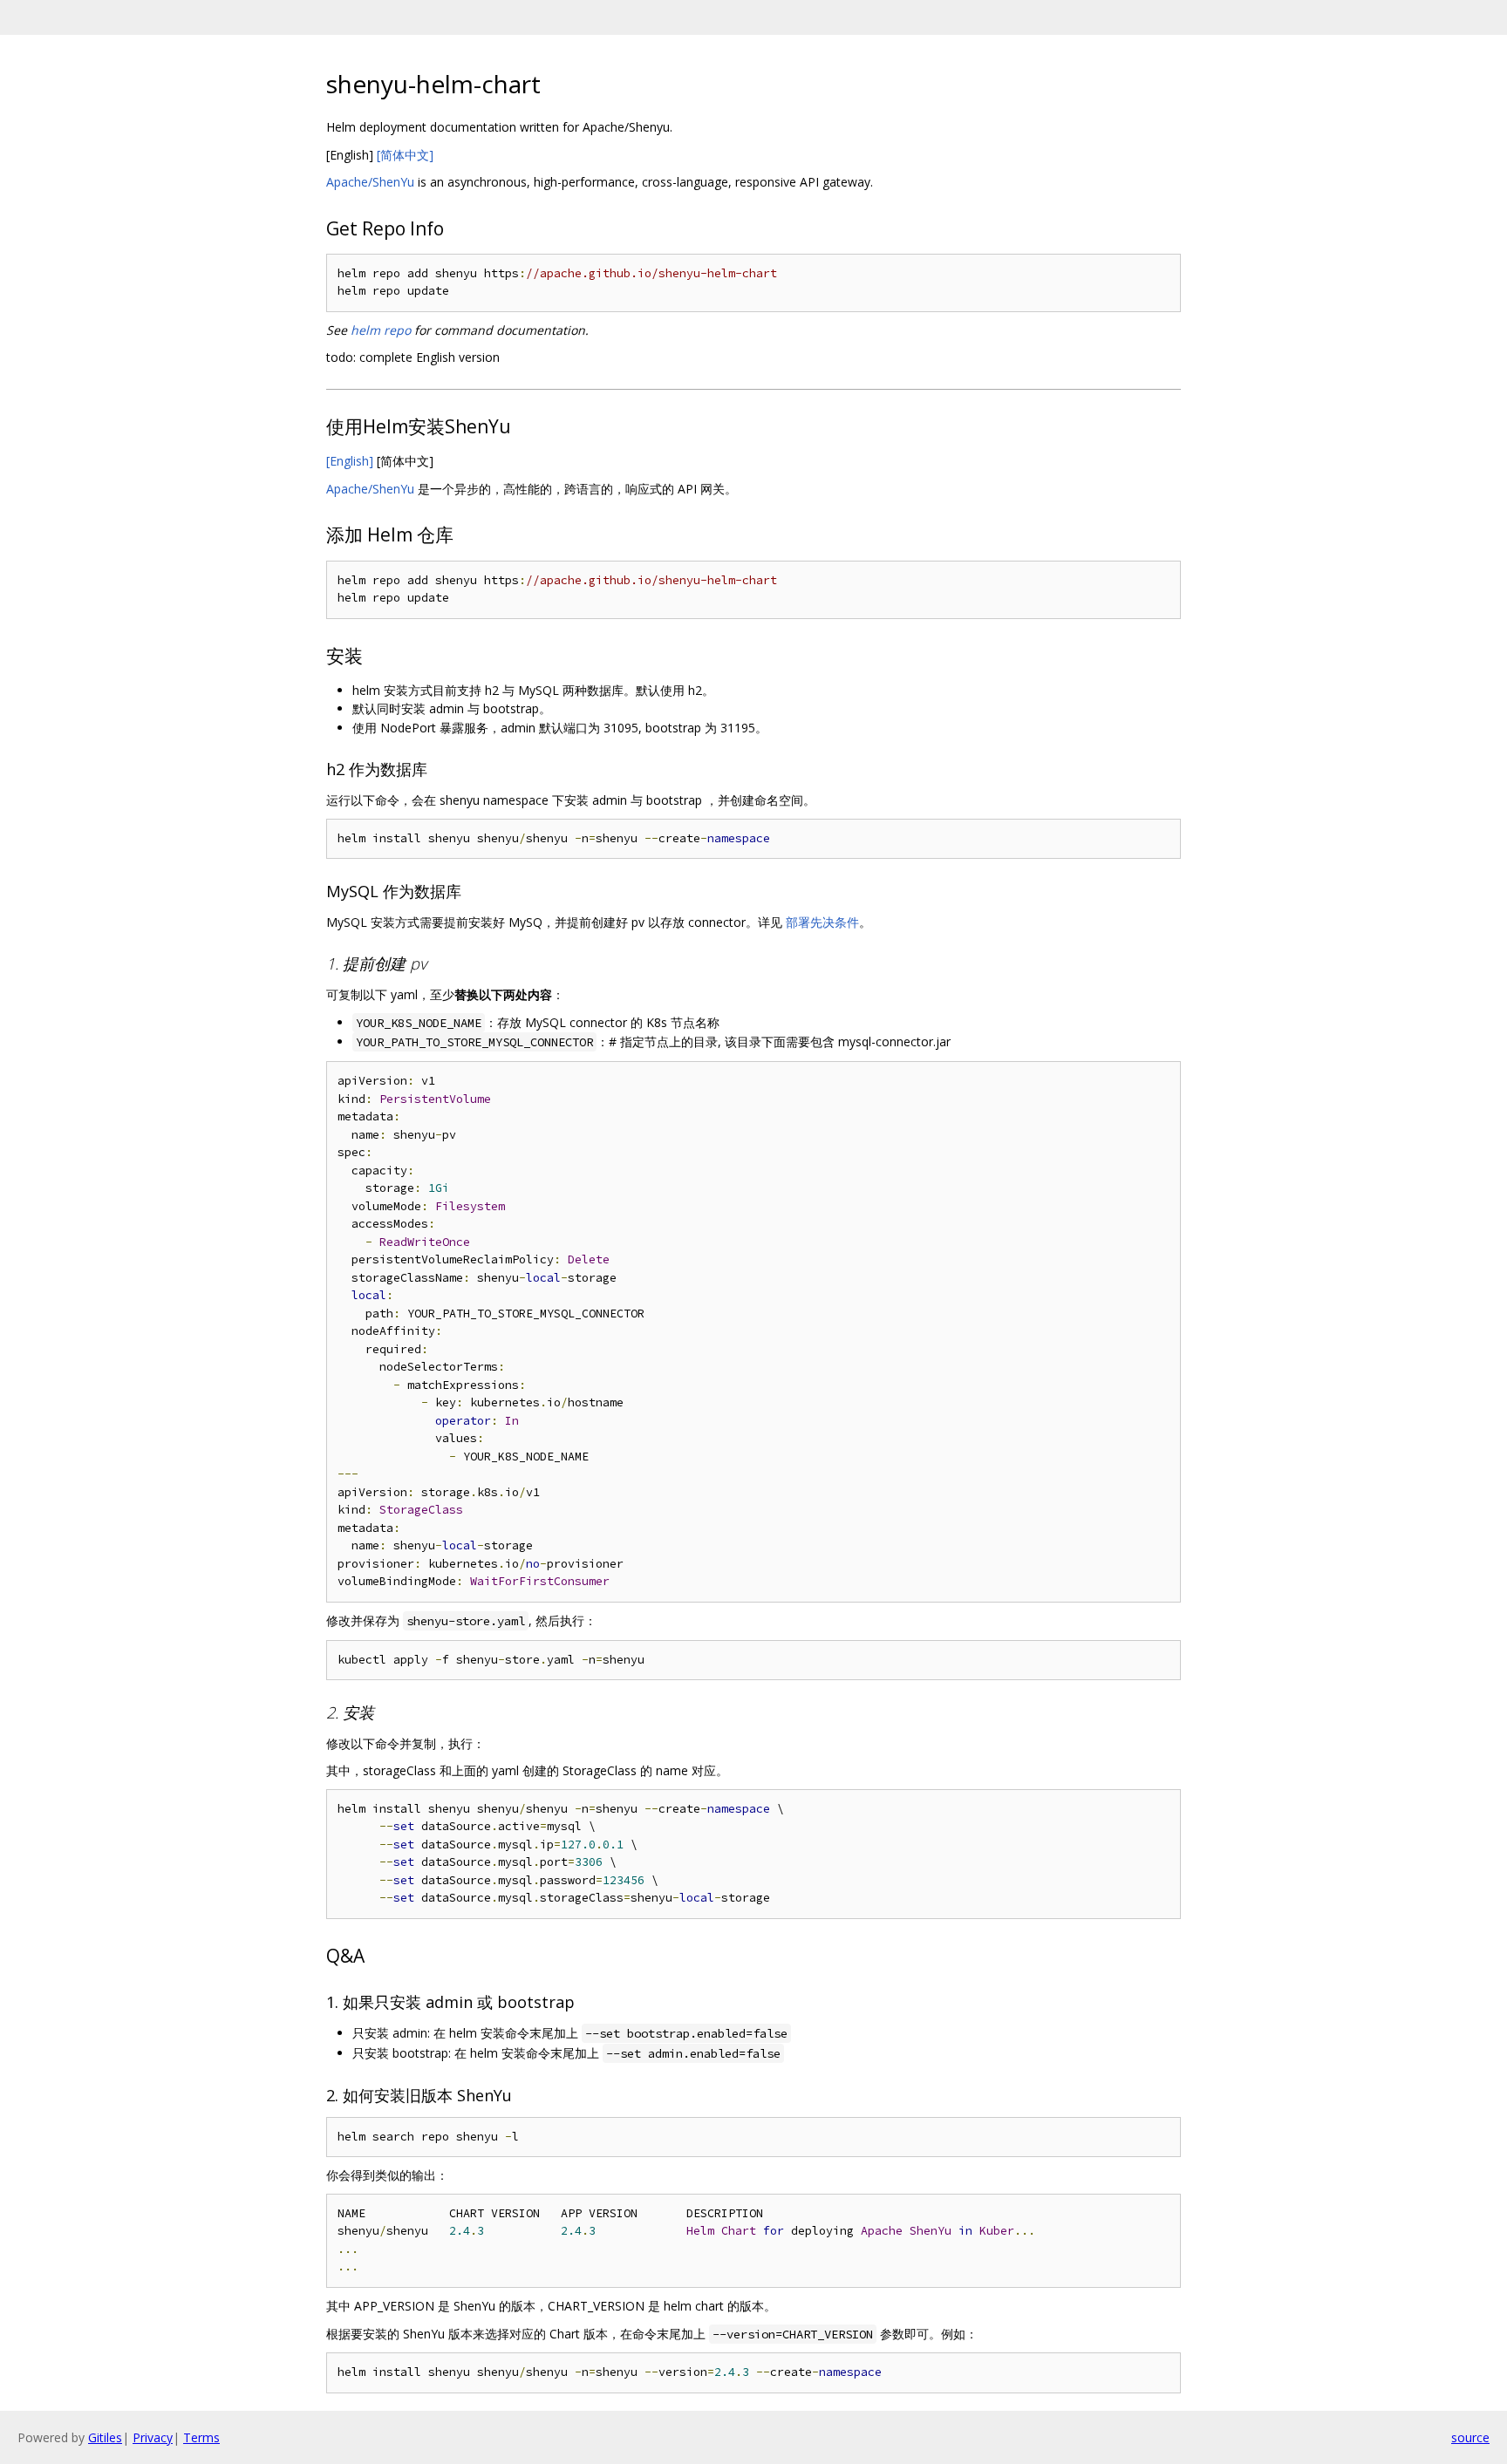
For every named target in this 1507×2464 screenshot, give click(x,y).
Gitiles (105, 2437)
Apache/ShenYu (370, 182)
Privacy (153, 2437)
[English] (350, 461)
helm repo (381, 330)
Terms (201, 2437)
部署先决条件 (822, 922)
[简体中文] (405, 155)
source (1470, 2437)
